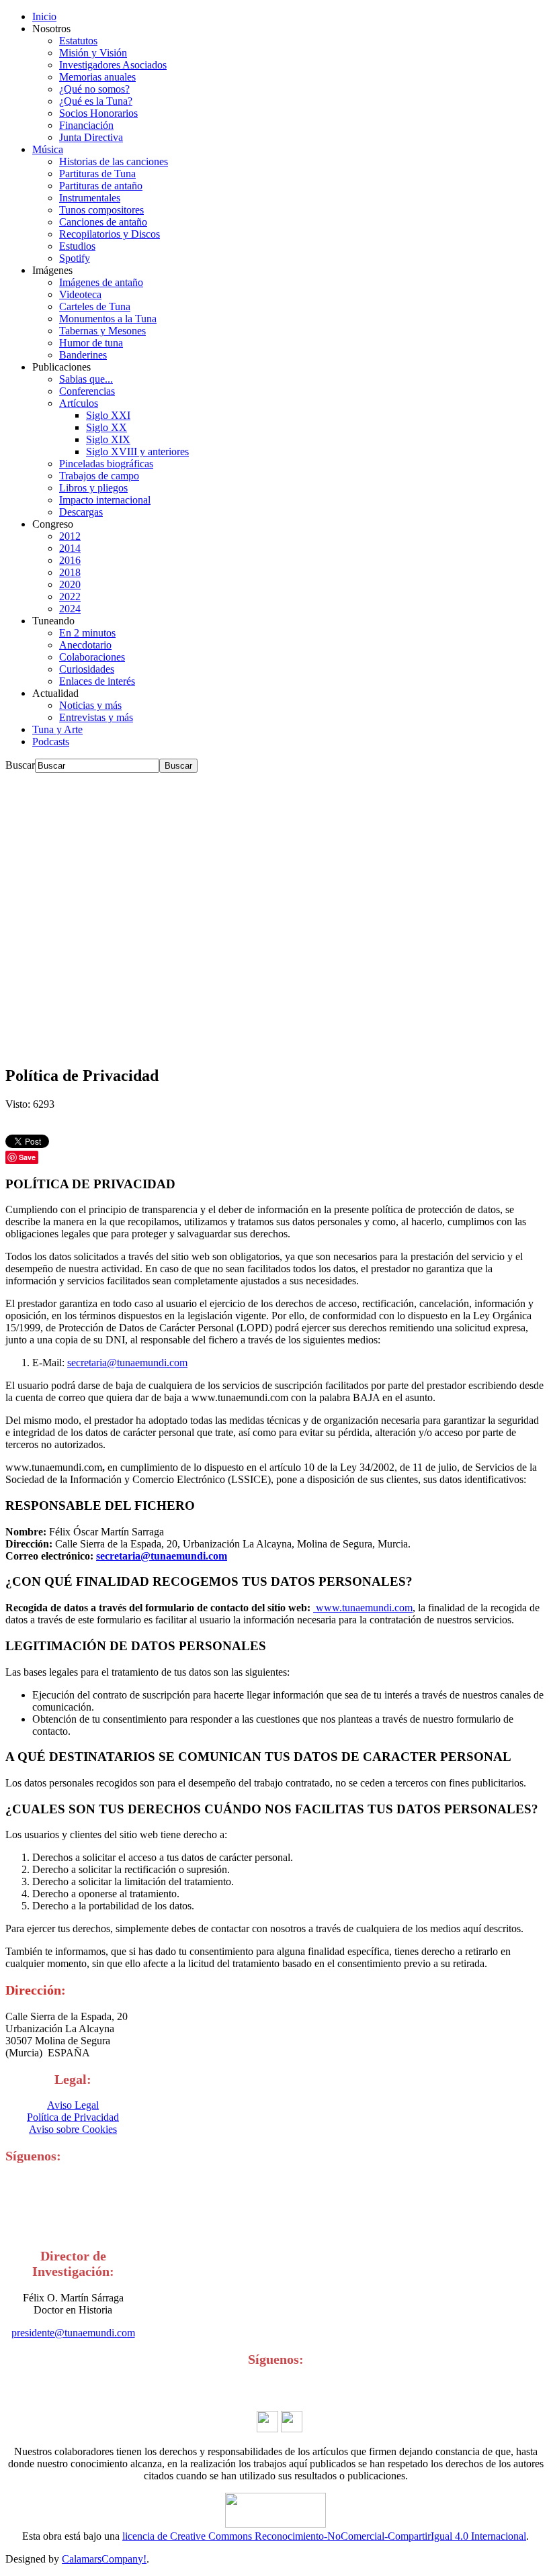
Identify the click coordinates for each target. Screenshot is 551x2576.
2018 (70, 572)
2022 (70, 597)
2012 (70, 536)
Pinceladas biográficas (106, 464)
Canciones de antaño (103, 222)
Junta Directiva (91, 137)
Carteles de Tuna (95, 306)
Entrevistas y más (96, 717)
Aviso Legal (73, 2105)
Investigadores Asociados (113, 65)
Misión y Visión (93, 53)
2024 (70, 609)
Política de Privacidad (73, 2117)
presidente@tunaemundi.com (73, 2333)
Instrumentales (90, 198)
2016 (70, 560)
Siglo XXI (108, 415)
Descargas (81, 512)
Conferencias (87, 391)
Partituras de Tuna (97, 174)
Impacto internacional (105, 500)
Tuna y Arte (57, 729)
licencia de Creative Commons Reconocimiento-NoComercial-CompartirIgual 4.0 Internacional (324, 2536)
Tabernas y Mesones (102, 331)
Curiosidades (87, 669)
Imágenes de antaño (101, 282)
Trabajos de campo (99, 476)
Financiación (86, 125)
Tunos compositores (101, 210)
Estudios (77, 246)
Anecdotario (85, 645)
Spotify (75, 258)
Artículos (79, 403)
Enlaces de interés (97, 681)
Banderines (83, 355)
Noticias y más (90, 705)
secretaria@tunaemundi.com (127, 1363)
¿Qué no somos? (94, 89)
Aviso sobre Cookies (73, 2129)
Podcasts (51, 742)
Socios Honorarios (98, 113)
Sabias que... (86, 379)
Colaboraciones (92, 657)
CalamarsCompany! (104, 2559)
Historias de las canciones (114, 161)
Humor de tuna (91, 343)
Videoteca (80, 294)
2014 (70, 548)
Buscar (20, 765)
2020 (70, 584)
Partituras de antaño (101, 186)
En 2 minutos (87, 633)
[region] (275, 913)
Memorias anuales (97, 77)
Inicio (44, 16)
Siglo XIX (108, 439)
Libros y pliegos (93, 488)
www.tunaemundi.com (363, 1608)
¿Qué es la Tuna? (96, 101)
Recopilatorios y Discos (110, 234)
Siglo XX (107, 427)
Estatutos (78, 41)
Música (48, 149)
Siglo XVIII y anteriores (137, 451)
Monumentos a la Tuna (108, 319)
